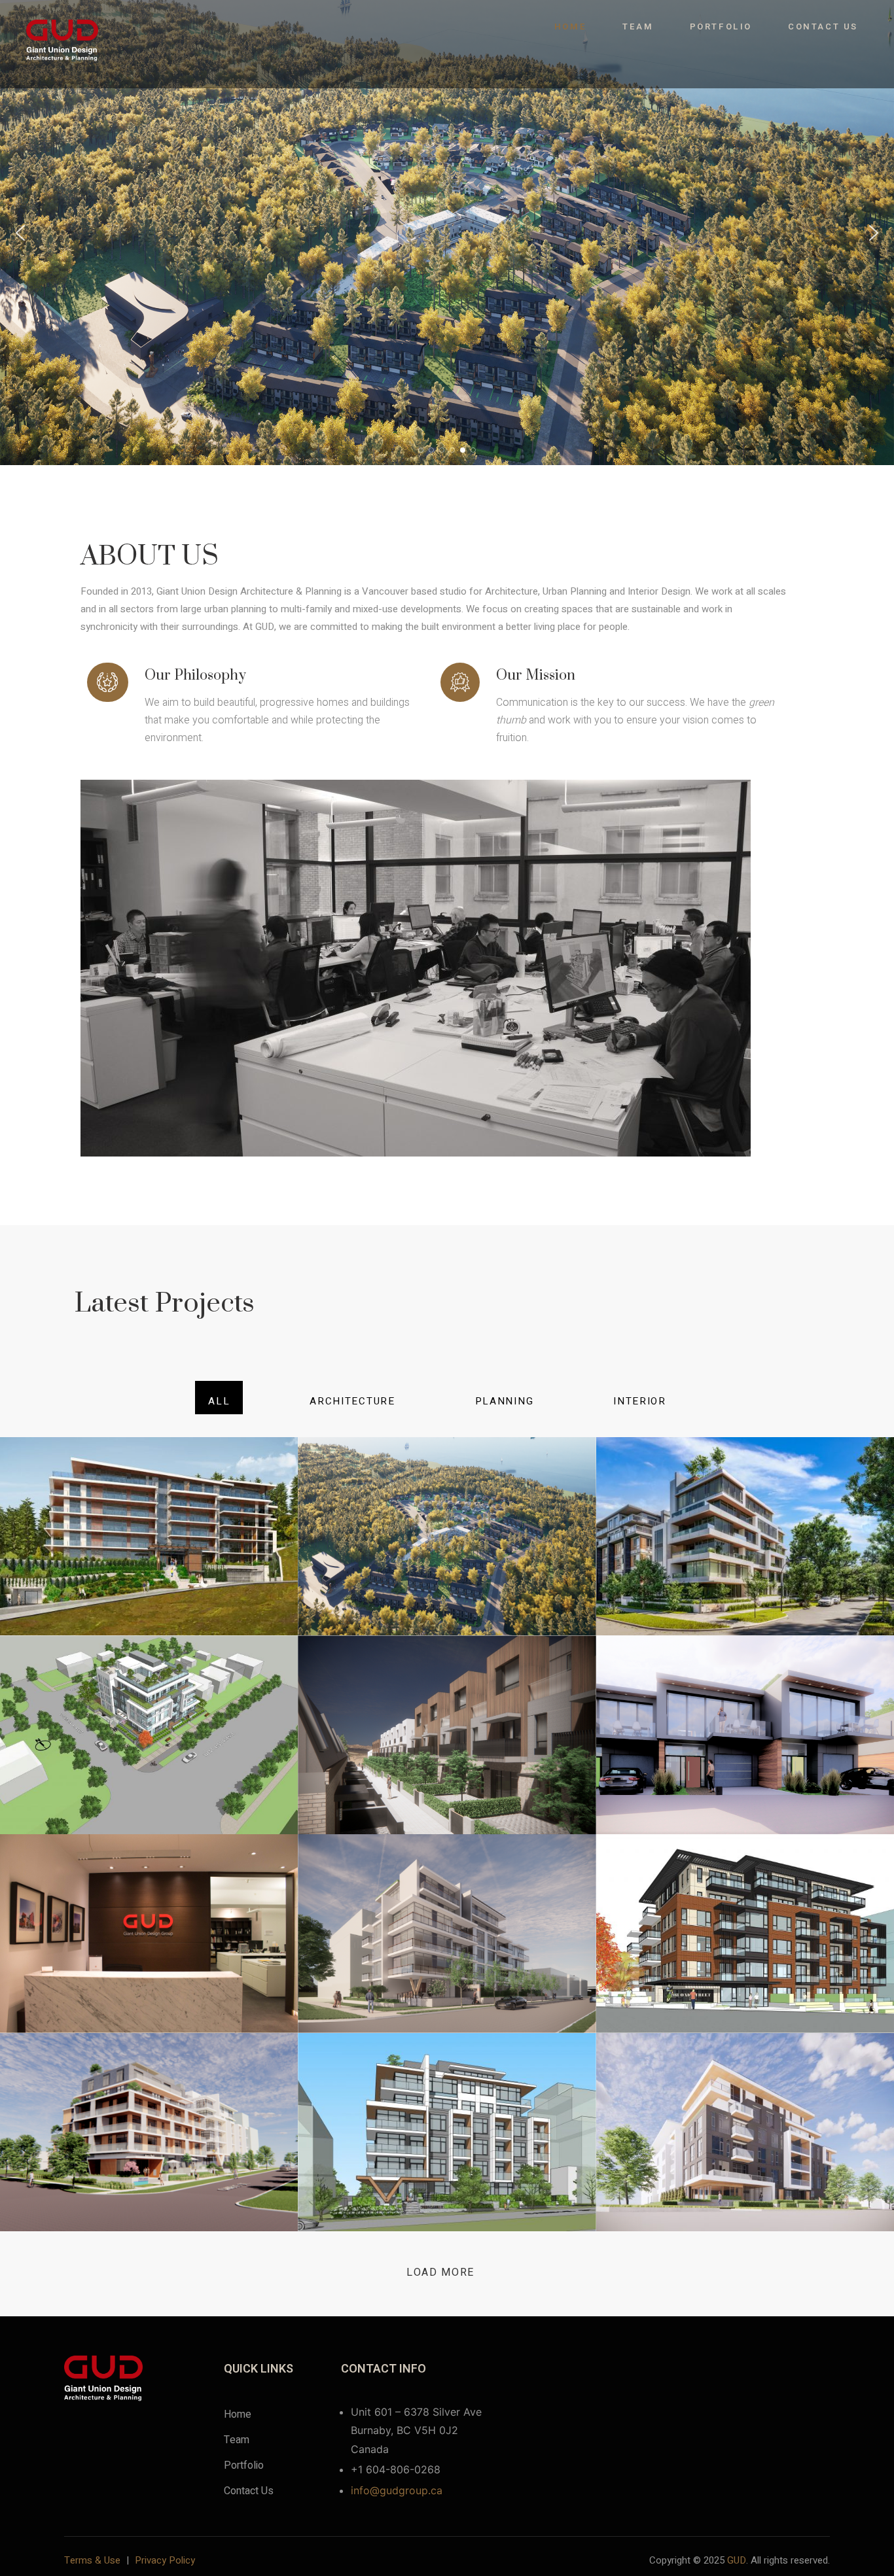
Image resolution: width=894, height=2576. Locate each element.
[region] (447, 233)
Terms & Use (92, 2560)
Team (638, 26)
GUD (737, 2560)
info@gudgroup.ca (397, 2490)
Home (570, 26)
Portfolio (721, 26)
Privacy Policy (165, 2560)
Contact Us (823, 26)
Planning (505, 1401)
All (219, 1401)
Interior (640, 1401)
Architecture (352, 1401)
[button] (20, 233)
